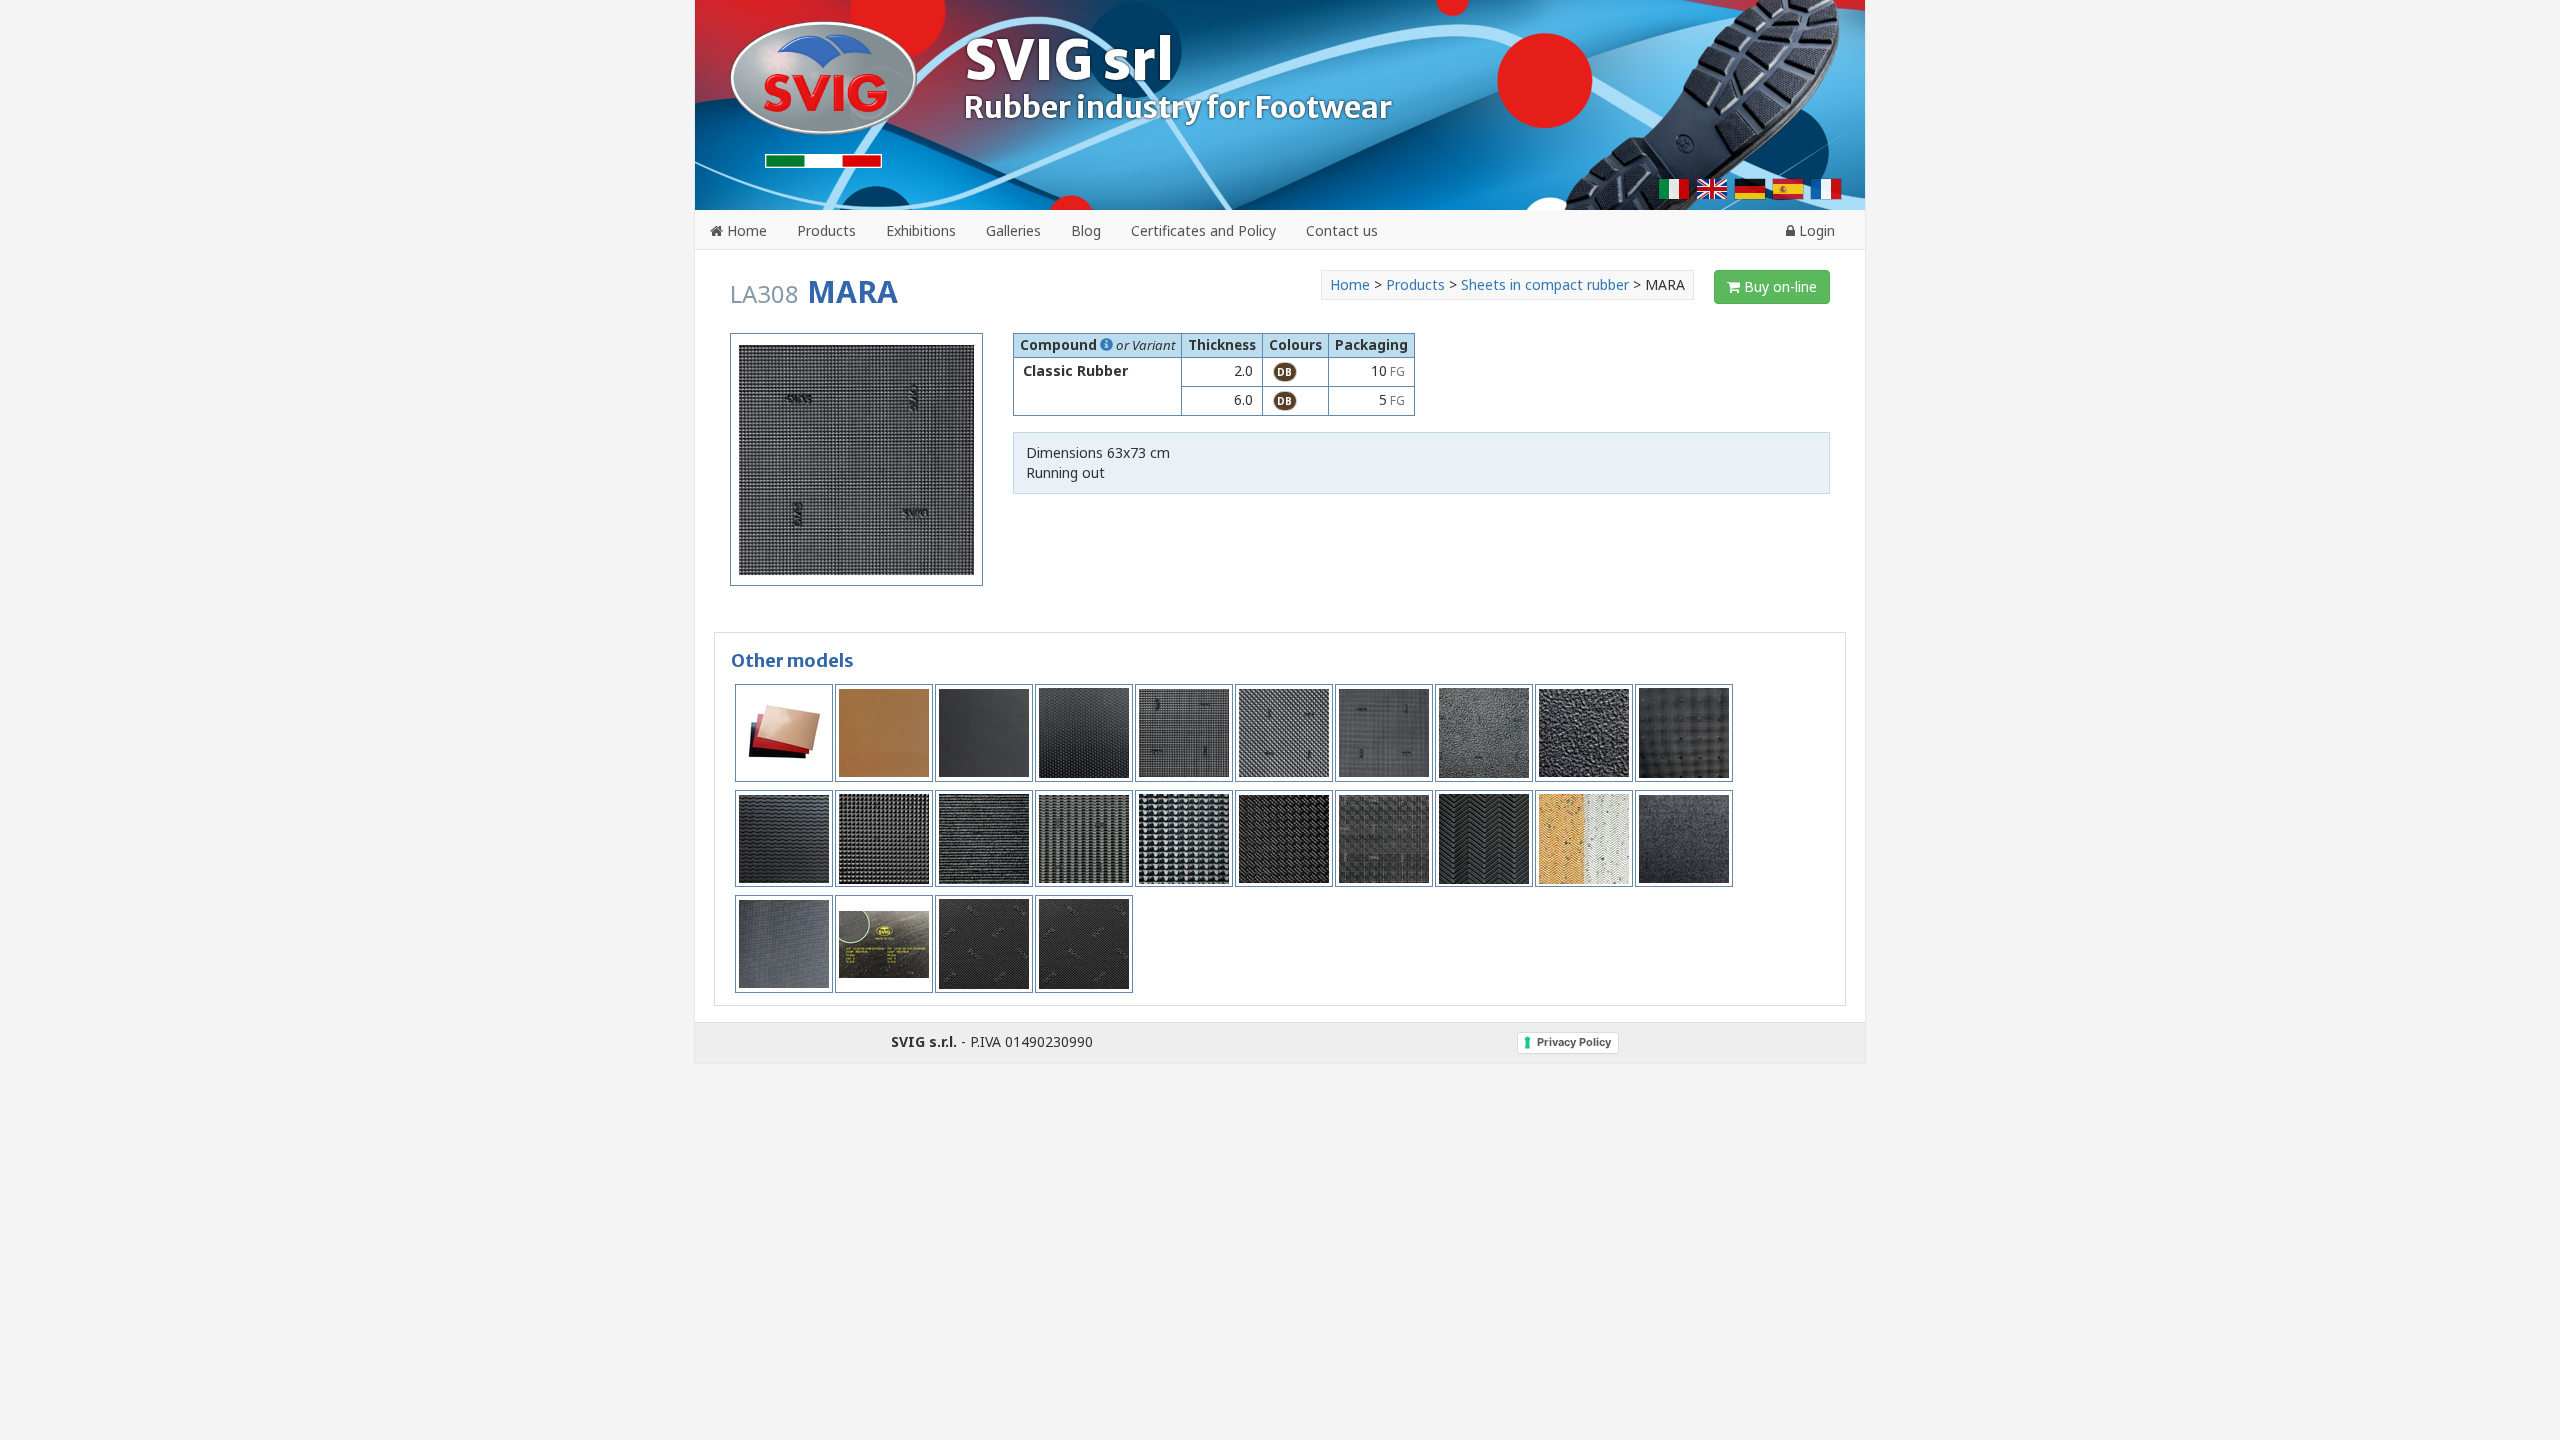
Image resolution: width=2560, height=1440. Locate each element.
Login (1815, 230)
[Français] (1826, 189)
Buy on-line (1778, 286)
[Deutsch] (1750, 189)
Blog (1086, 230)
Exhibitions (921, 230)
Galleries (1013, 230)
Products (826, 230)
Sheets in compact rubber (1547, 284)
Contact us (1342, 230)
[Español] (1788, 189)
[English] (1712, 189)
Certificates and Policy (1203, 230)
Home (745, 230)
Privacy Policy (1574, 1042)
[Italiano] (1674, 189)
